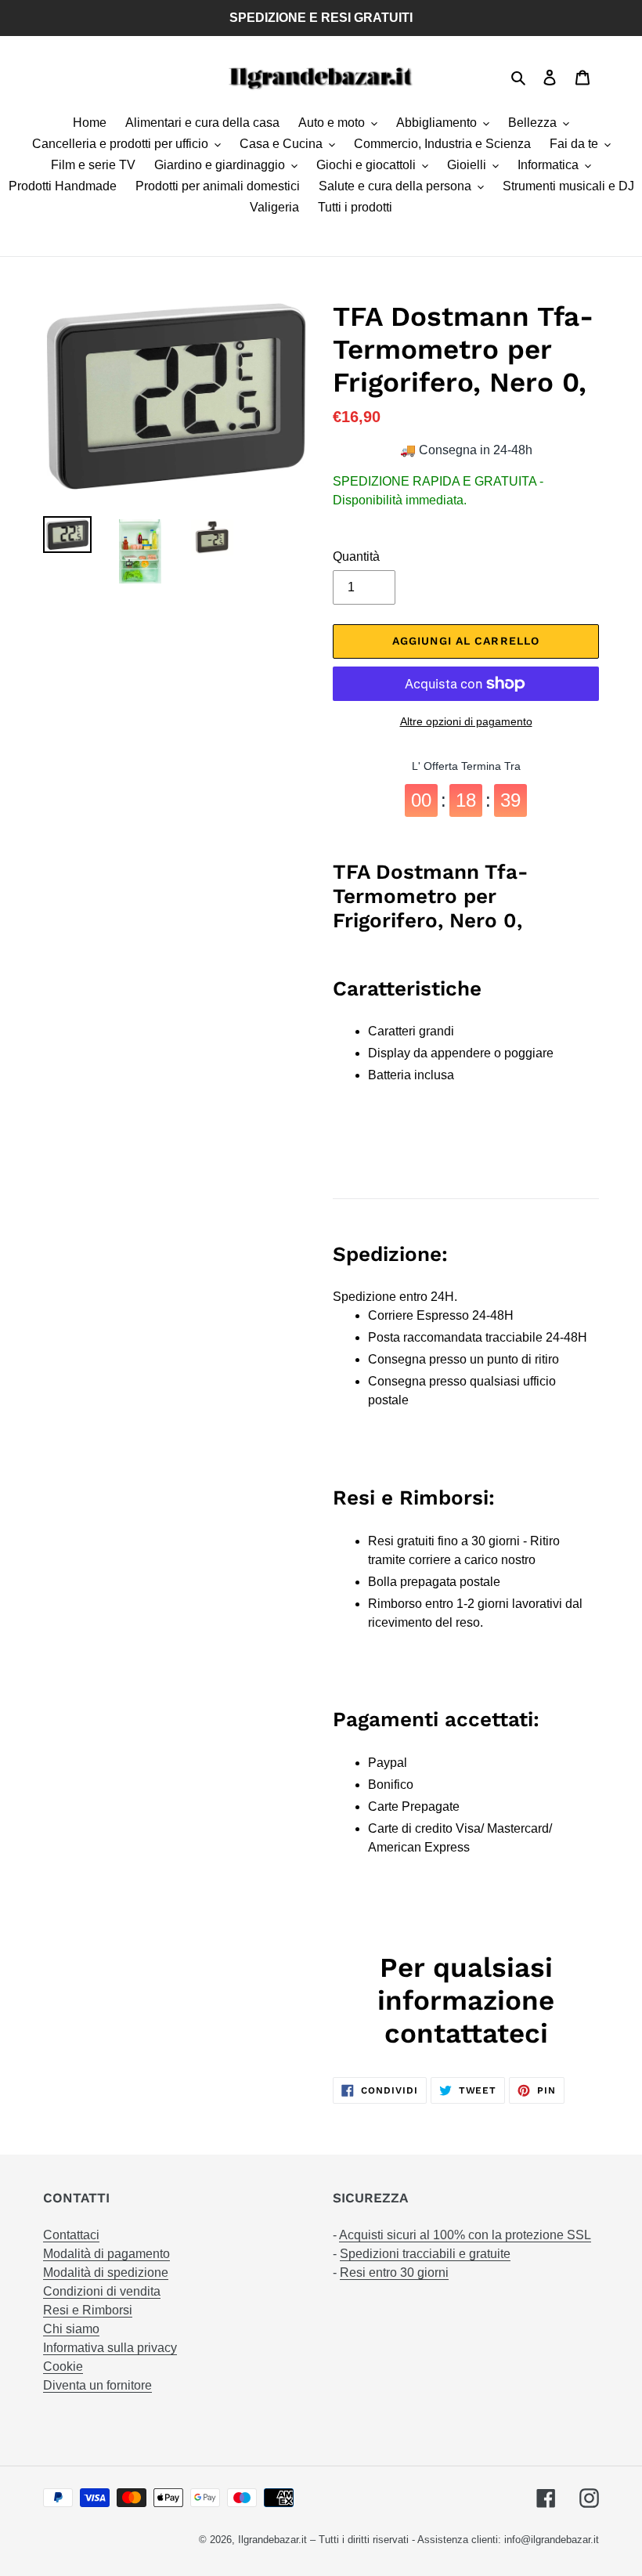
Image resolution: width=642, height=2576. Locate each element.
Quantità (356, 556)
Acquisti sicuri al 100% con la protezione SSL (465, 2235)
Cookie (63, 2366)
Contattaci (71, 2235)
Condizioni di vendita (102, 2291)
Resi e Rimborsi (88, 2310)
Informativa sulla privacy (110, 2348)
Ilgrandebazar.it (272, 2540)
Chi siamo (71, 2329)
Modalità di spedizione (106, 2273)
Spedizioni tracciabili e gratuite (425, 2254)
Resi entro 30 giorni (394, 2273)
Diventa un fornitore (97, 2385)
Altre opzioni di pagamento (466, 721)
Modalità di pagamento (106, 2254)
